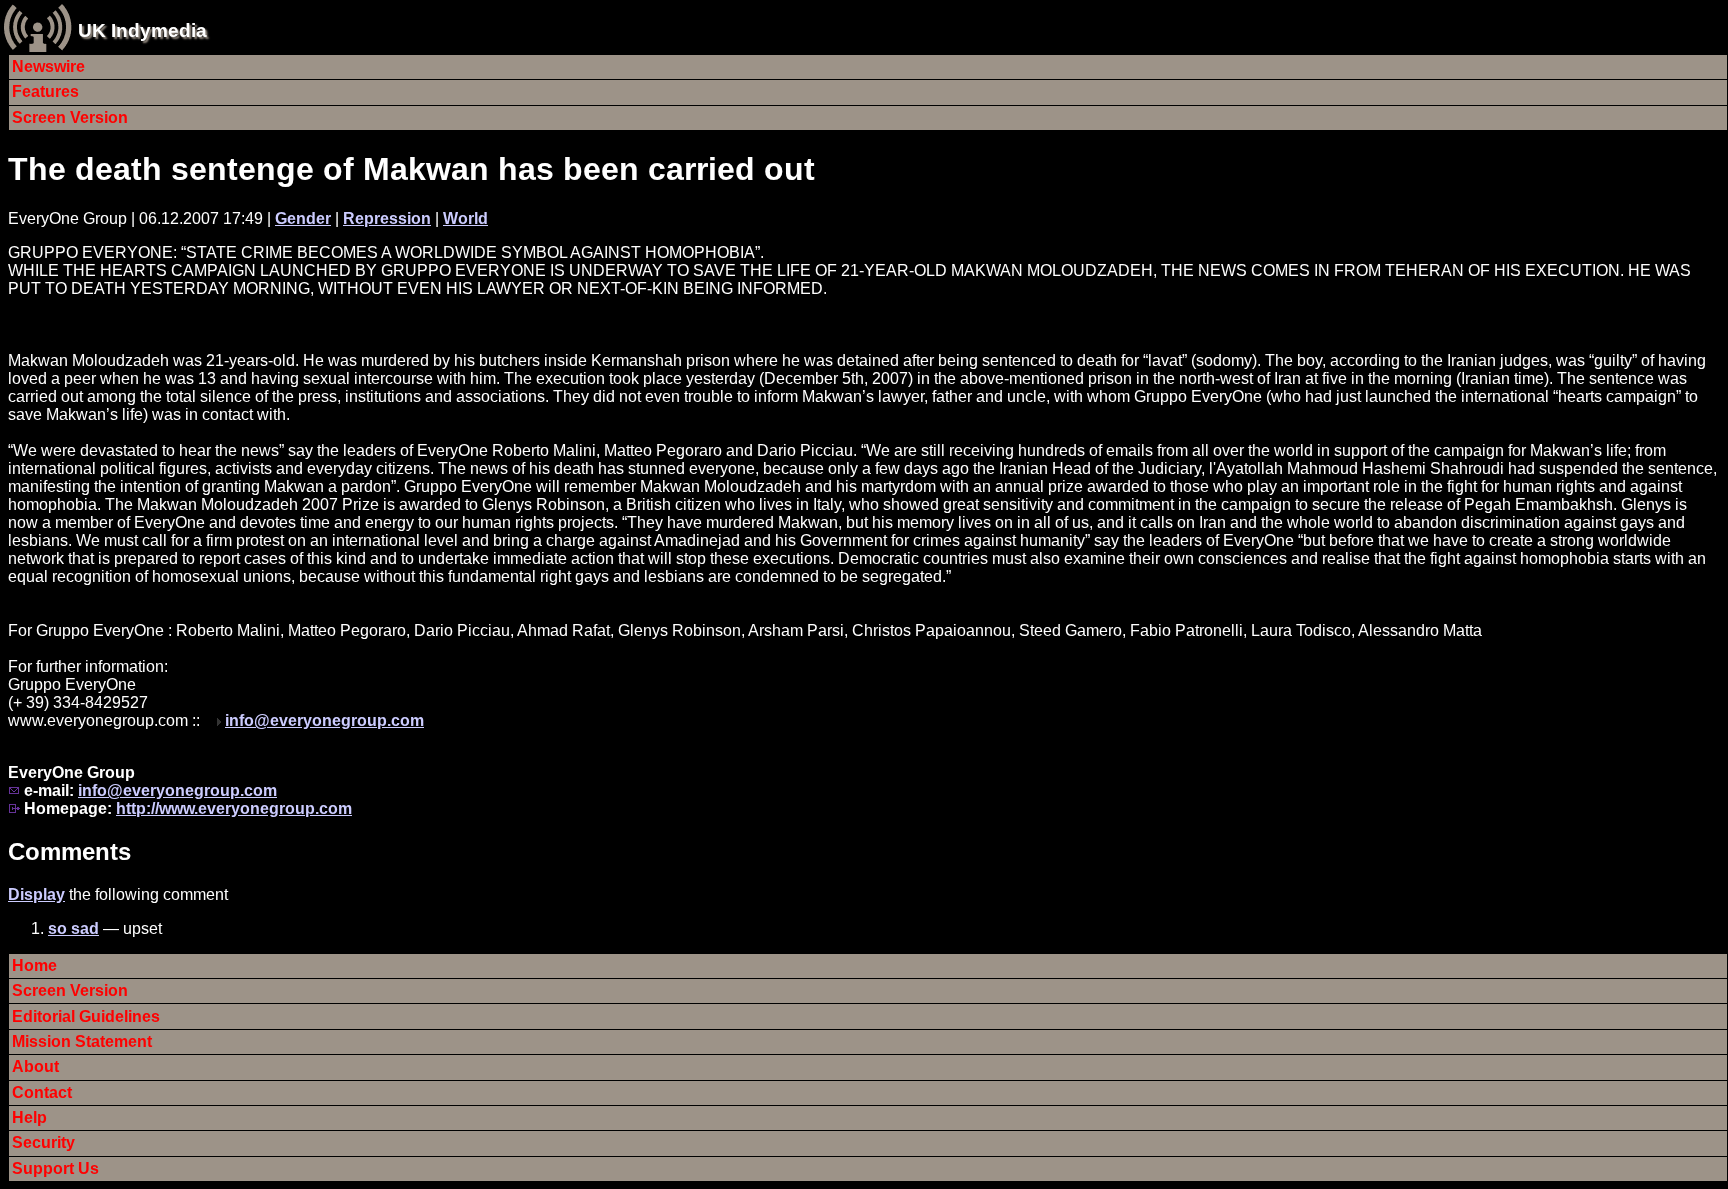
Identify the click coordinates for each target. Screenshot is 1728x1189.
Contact (42, 1092)
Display (36, 894)
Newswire (48, 66)
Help (29, 1117)
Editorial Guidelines (86, 1016)
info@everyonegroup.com (324, 720)
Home (34, 965)
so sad (73, 928)
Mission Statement (82, 1041)
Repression (387, 218)
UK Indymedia (142, 30)
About (35, 1066)
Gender (303, 218)
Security (43, 1142)
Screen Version (70, 117)
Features (45, 91)
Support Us (55, 1168)
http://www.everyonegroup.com (234, 808)
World (465, 218)
